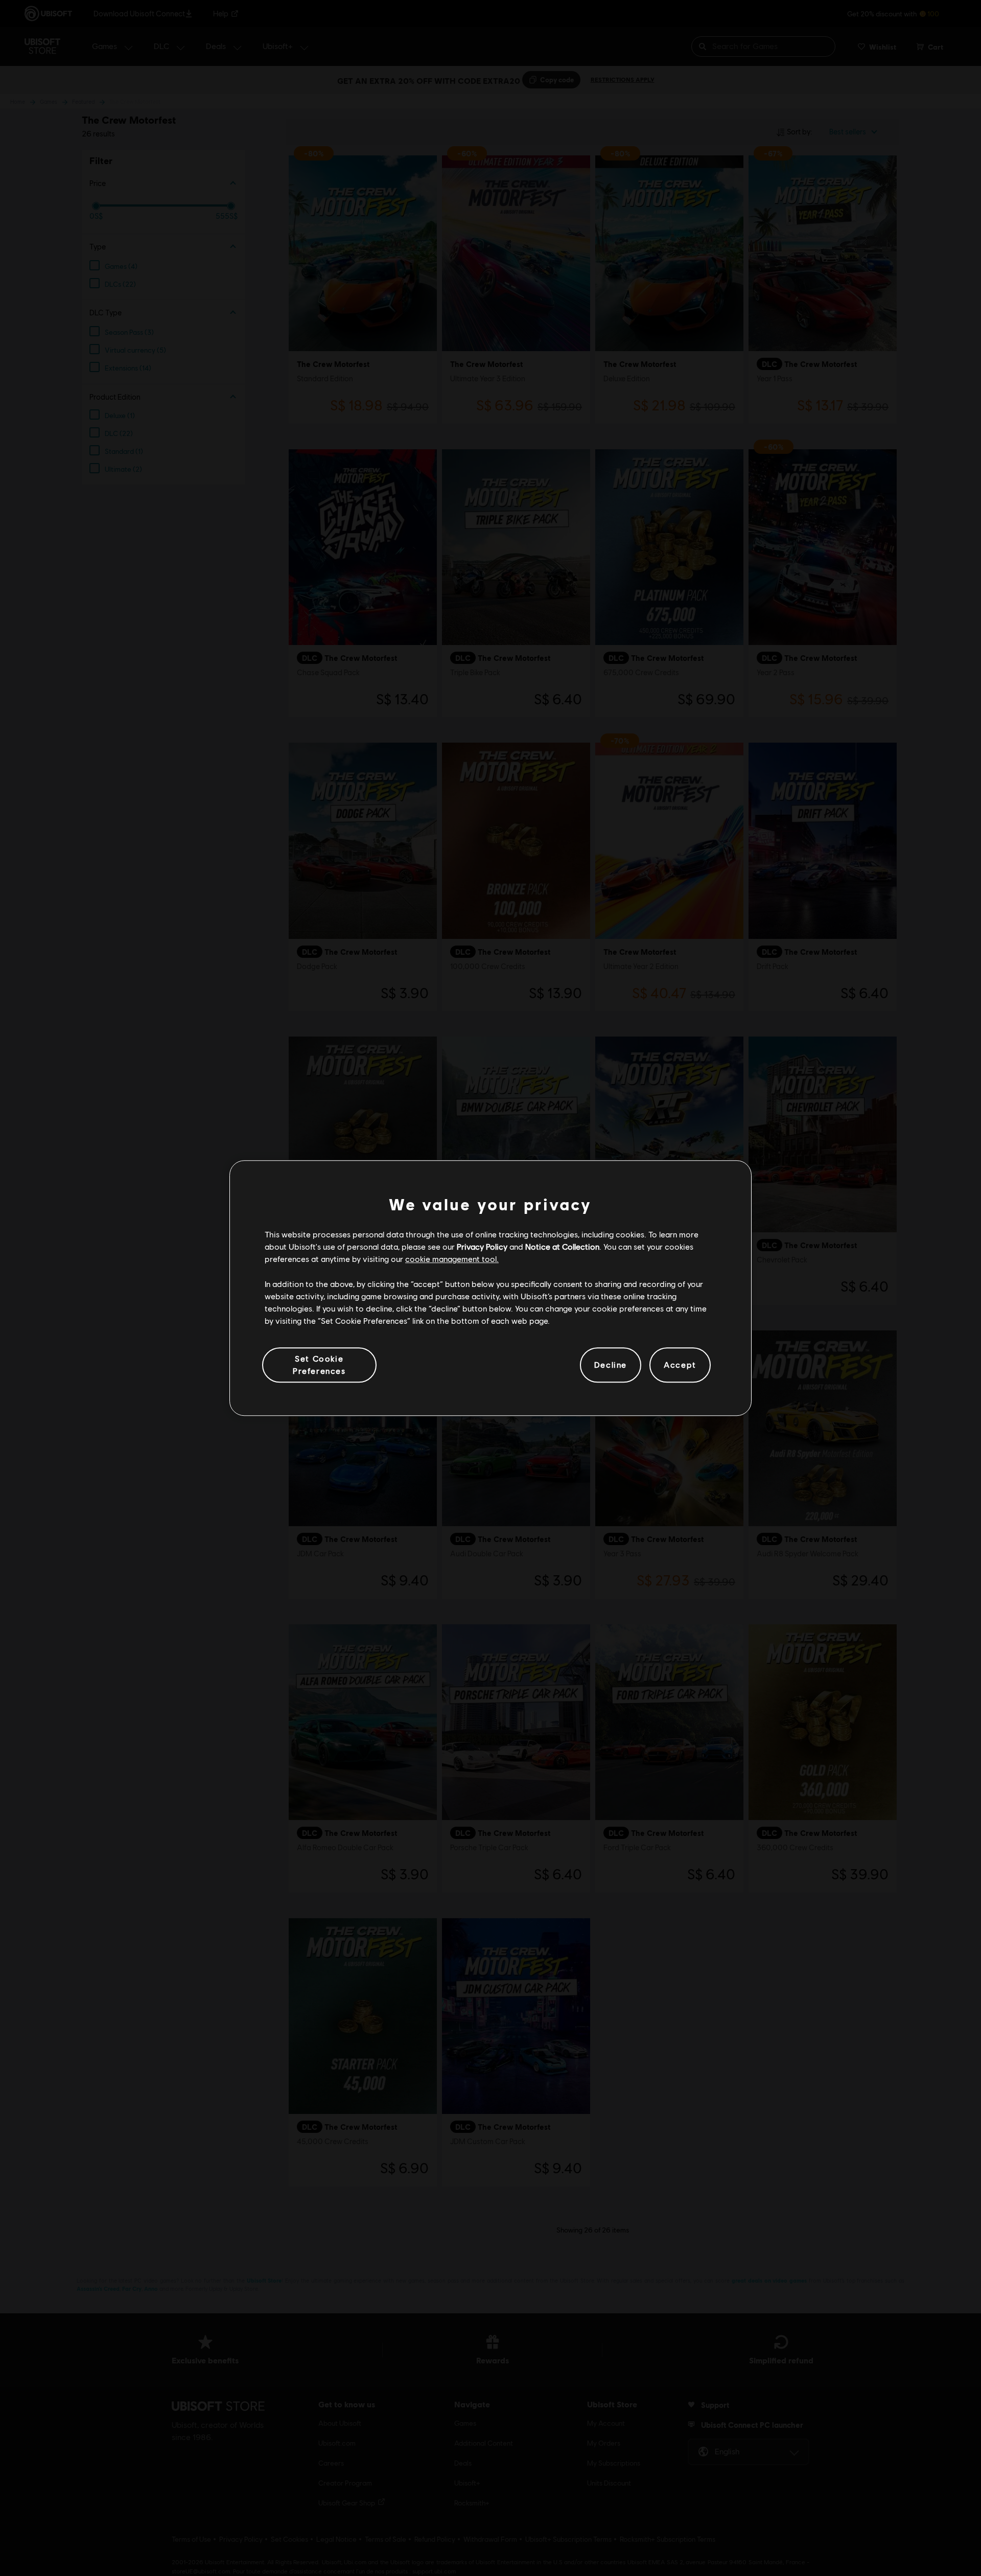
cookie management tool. (452, 1259)
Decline (611, 1365)
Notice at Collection (562, 1246)
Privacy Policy (482, 1246)
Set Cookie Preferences (319, 1364)
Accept (680, 1365)
